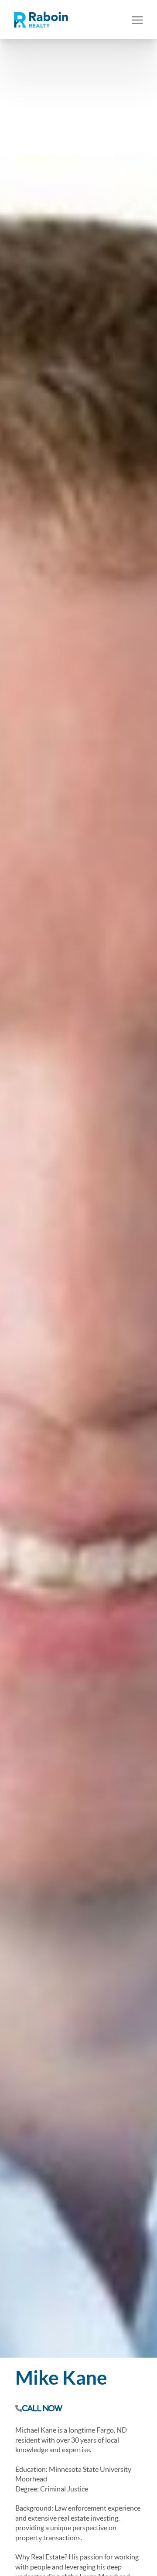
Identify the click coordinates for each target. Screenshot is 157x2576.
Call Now (42, 2408)
